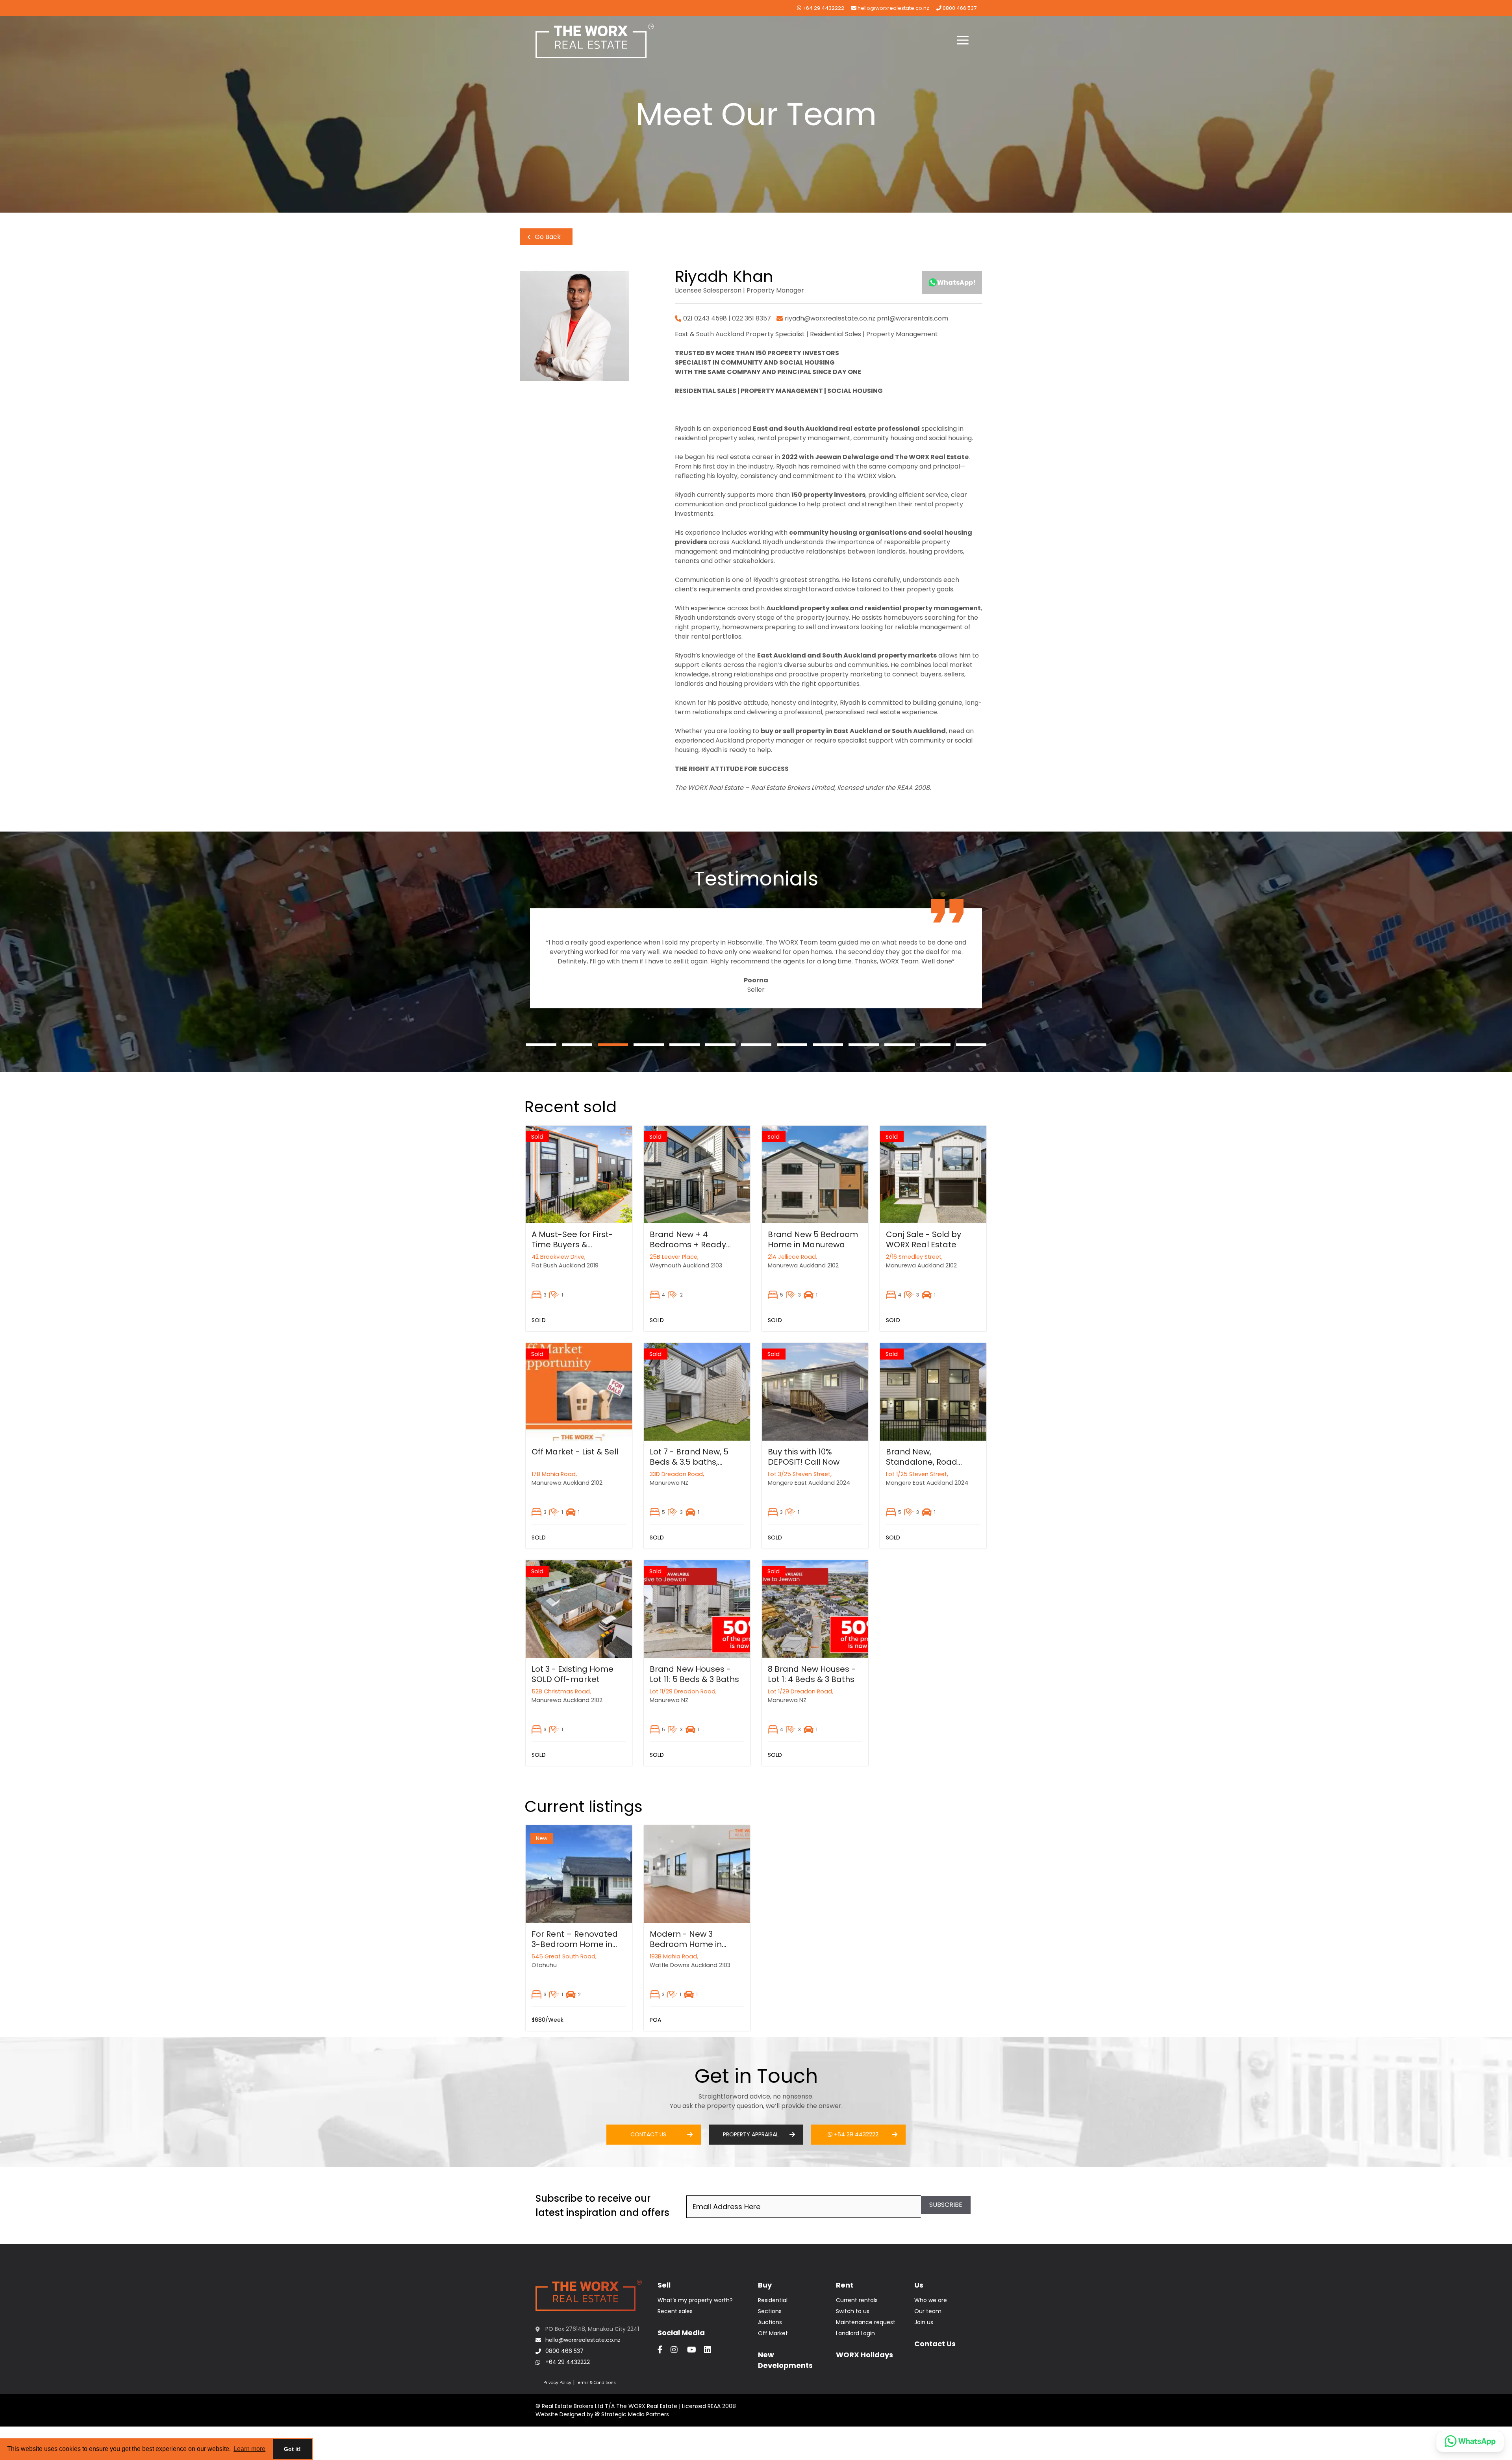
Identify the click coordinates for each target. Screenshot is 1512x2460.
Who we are (931, 2300)
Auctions (770, 2322)
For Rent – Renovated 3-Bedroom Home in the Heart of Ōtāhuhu (575, 1944)
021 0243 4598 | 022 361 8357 (727, 318)
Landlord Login (855, 2333)
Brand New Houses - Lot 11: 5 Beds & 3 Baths (694, 1674)
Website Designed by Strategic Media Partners (602, 2414)
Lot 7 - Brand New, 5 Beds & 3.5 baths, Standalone (689, 1462)
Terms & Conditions (596, 2383)
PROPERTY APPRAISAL (751, 2134)
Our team (928, 2311)
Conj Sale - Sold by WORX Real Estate (924, 1239)
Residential (773, 2300)
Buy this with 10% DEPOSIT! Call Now (804, 1457)
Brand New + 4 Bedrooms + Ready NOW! (688, 1245)
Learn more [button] (249, 2449)
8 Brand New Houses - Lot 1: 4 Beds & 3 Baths (812, 1674)
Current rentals (857, 2300)
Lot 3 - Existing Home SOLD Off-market (573, 1674)
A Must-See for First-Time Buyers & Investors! (572, 1245)
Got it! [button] (292, 2449)
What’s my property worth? (695, 2300)
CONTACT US (648, 2134)
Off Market (773, 2333)
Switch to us (853, 2311)
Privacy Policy (557, 2383)
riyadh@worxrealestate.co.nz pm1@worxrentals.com (866, 318)
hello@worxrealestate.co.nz (893, 8)
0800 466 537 (959, 8)
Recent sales (675, 2311)
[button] (963, 41)
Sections (770, 2311)
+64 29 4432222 (823, 8)
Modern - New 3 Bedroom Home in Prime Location (686, 1944)
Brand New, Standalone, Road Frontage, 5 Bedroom (928, 1462)
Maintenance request (866, 2322)
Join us (924, 2322)
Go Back (547, 237)
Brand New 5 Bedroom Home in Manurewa (813, 1239)
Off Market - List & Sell (575, 1452)
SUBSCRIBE (946, 2205)
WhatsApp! (956, 282)
